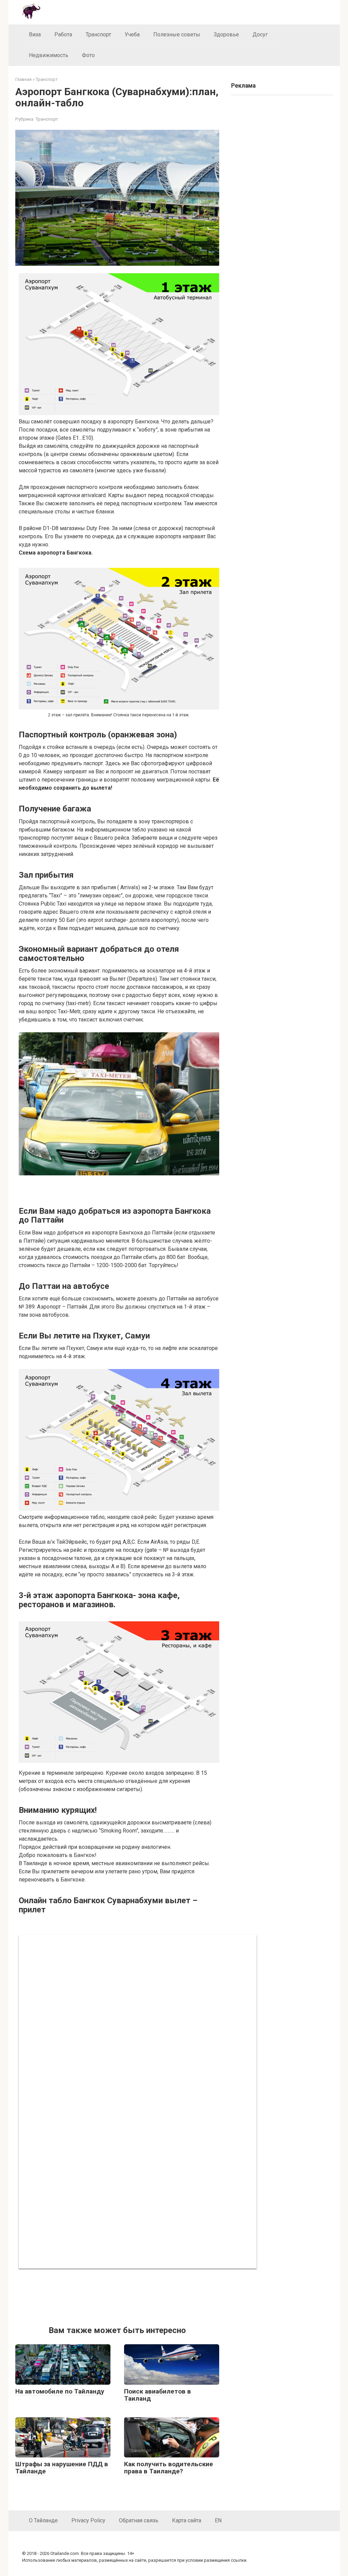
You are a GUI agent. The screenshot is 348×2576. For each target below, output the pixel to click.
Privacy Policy (88, 2520)
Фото (88, 55)
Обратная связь (139, 2520)
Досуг (260, 34)
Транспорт (98, 34)
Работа (63, 34)
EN (218, 2520)
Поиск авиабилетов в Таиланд (158, 2395)
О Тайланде (43, 2520)
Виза (35, 34)
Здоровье (226, 34)
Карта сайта (187, 2520)
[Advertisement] (119, 2296)
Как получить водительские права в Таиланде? (169, 2468)
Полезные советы (177, 34)
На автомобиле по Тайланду (60, 2391)
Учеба (132, 34)
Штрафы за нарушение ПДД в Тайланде (62, 2468)
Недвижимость (49, 55)
